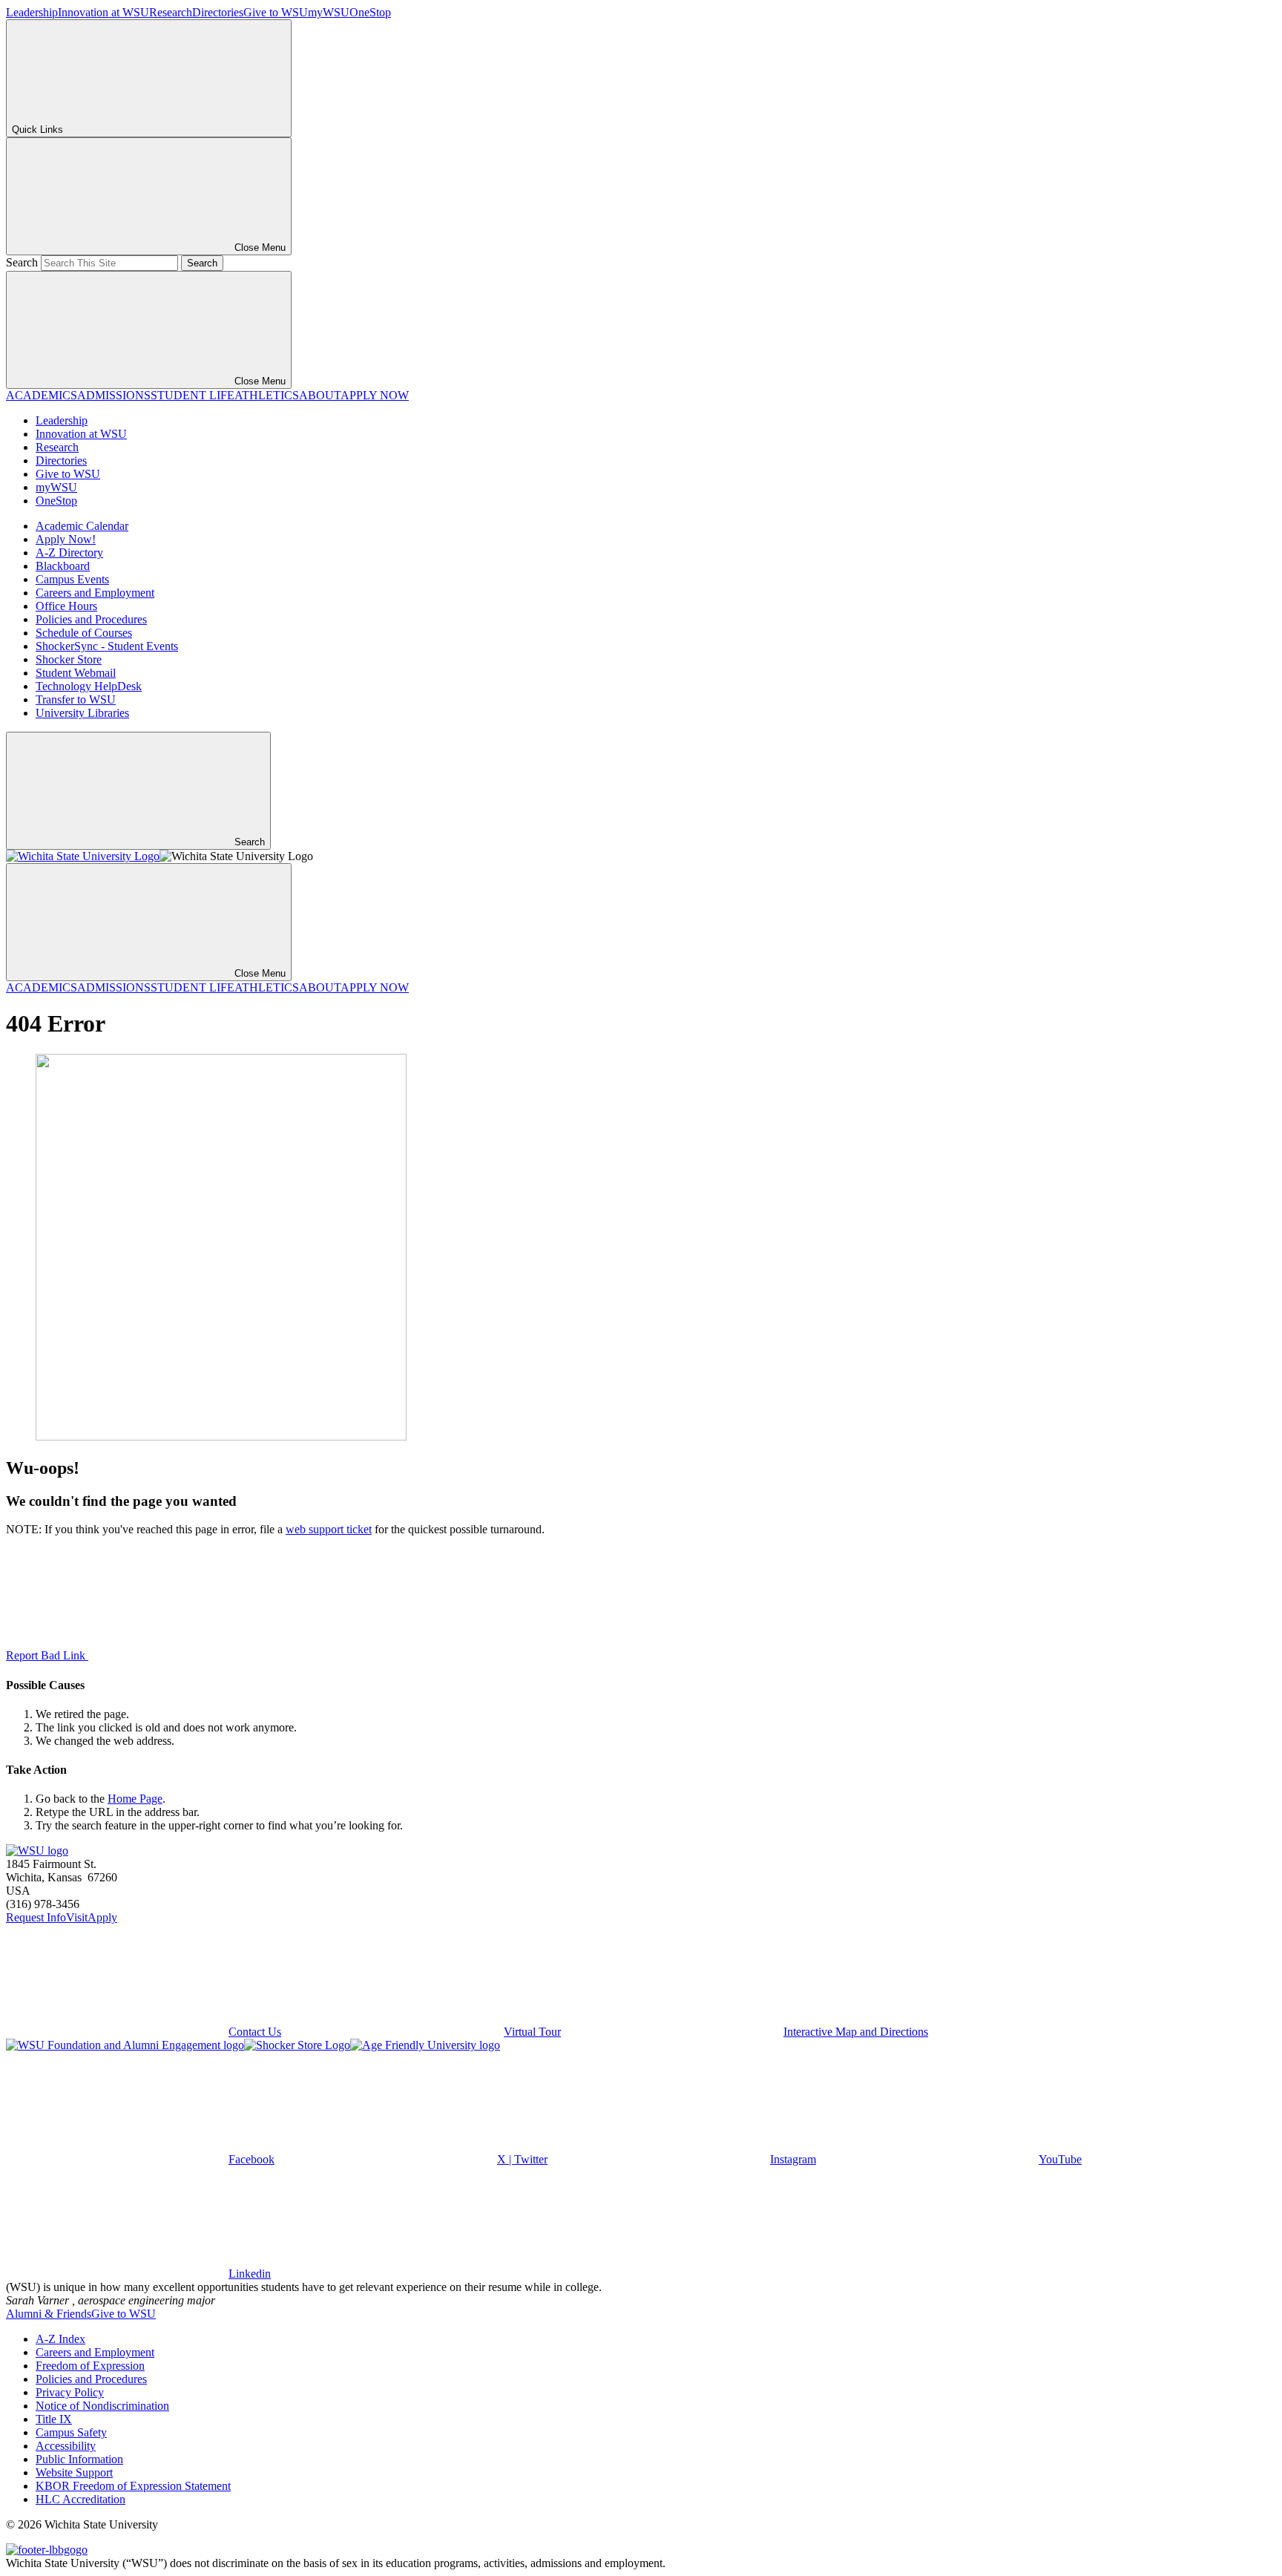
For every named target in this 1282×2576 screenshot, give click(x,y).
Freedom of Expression (90, 2366)
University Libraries (82, 713)
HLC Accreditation (80, 2499)
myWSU (329, 12)
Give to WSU (276, 12)
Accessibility (66, 2446)
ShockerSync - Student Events (107, 646)
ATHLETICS (267, 395)
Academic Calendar (82, 526)
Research (171, 12)
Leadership (32, 12)
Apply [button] (102, 1917)
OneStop (370, 12)
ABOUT (320, 395)
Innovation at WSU (103, 12)
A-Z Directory (69, 553)
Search (22, 262)
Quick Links (37, 130)
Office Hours (66, 606)
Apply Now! (66, 539)
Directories (218, 12)
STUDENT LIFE (193, 395)
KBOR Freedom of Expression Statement (133, 2486)
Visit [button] (77, 1917)
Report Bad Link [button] (47, 1655)
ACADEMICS (42, 395)
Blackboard (63, 566)
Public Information (79, 2459)
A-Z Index (60, 2339)
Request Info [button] (36, 1917)
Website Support (74, 2472)
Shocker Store (69, 659)
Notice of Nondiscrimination (102, 2406)
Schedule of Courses (84, 633)
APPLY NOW (375, 395)
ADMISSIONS (114, 395)
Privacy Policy (70, 2392)
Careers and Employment (95, 593)
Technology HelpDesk (89, 686)
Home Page (135, 1799)
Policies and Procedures (91, 619)
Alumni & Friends (49, 2314)
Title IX (54, 2419)
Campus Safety (71, 2432)
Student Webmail (76, 673)
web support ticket (329, 1529)
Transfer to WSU (76, 699)
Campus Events (72, 579)
